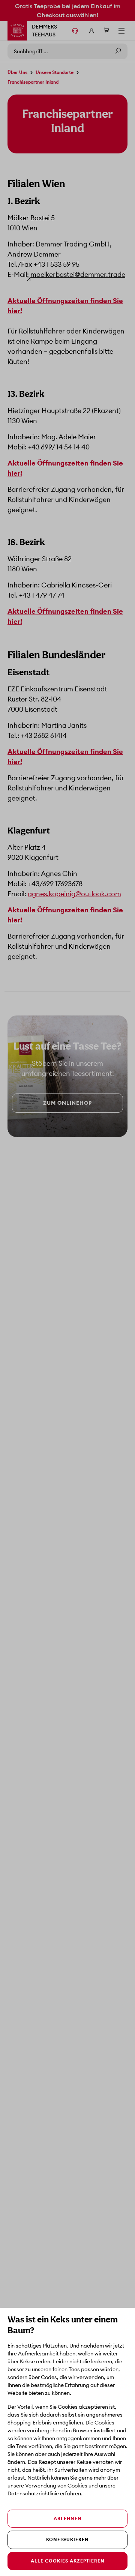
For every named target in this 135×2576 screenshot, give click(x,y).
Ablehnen (68, 2518)
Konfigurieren (67, 2539)
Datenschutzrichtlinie (33, 2493)
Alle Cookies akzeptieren (68, 2561)
